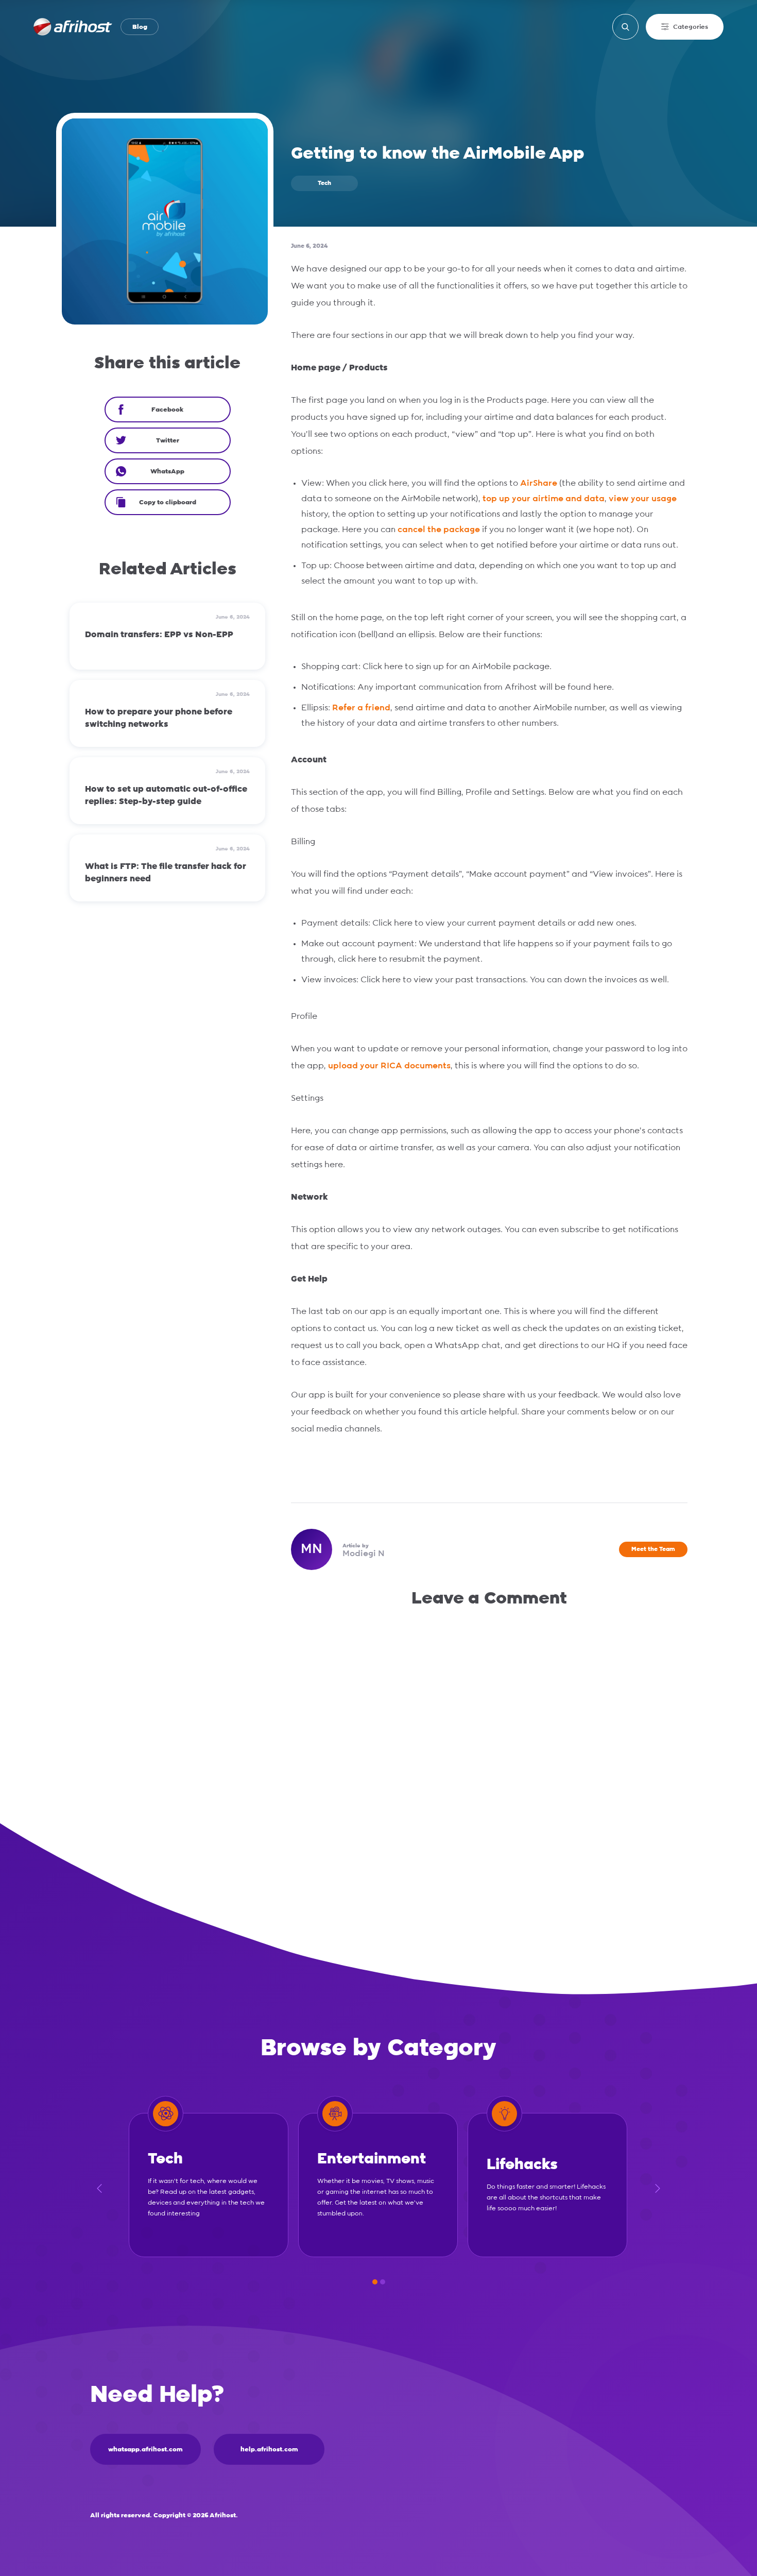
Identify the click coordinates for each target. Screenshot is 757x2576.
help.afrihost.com (269, 2449)
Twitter (168, 440)
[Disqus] (489, 1755)
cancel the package (439, 530)
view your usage (643, 499)
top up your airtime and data (544, 499)
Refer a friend (361, 708)
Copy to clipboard (168, 502)
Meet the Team (653, 1549)
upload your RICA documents (389, 1066)
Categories (691, 27)
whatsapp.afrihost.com (145, 2449)
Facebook (167, 410)
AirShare (539, 483)
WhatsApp (167, 471)
